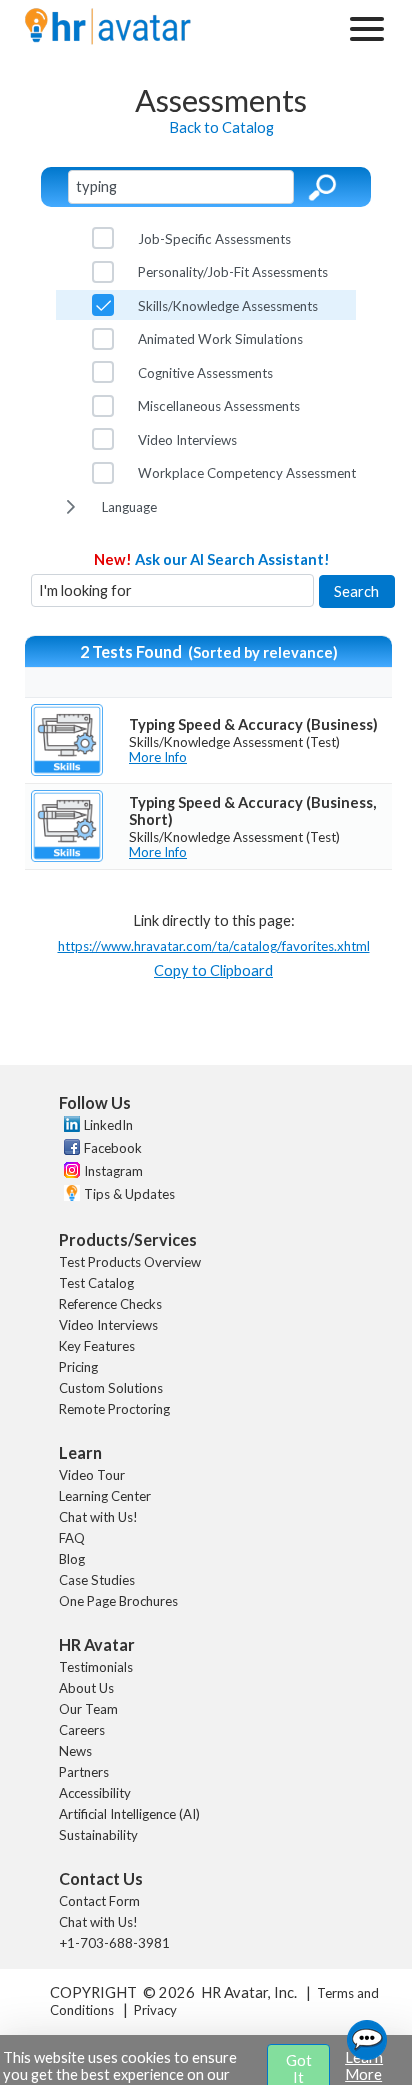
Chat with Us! (98, 1517)
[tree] (206, 372)
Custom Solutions (111, 1388)
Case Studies (97, 1580)
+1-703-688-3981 (114, 1943)
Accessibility (95, 1793)
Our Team (88, 1709)
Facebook (113, 1148)
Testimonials (96, 1667)
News (75, 1751)
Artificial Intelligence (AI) (129, 1814)
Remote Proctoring (114, 1409)
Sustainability (98, 1835)
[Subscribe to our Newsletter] (69, 1195)
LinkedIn (108, 1125)
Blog (72, 1559)
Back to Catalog (221, 127)
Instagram (113, 1171)
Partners (84, 1772)
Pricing (78, 1367)
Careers (82, 1730)
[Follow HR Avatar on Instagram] (69, 1173)
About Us (86, 1688)
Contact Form (99, 1901)
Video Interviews (108, 1325)
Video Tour (92, 1475)
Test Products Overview (130, 1262)
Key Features (97, 1346)
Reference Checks (110, 1304)
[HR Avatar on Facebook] (69, 1150)
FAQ (72, 1538)
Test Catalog (96, 1283)
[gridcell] (208, 741)
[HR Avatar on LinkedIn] (69, 1127)
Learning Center (105, 1496)
